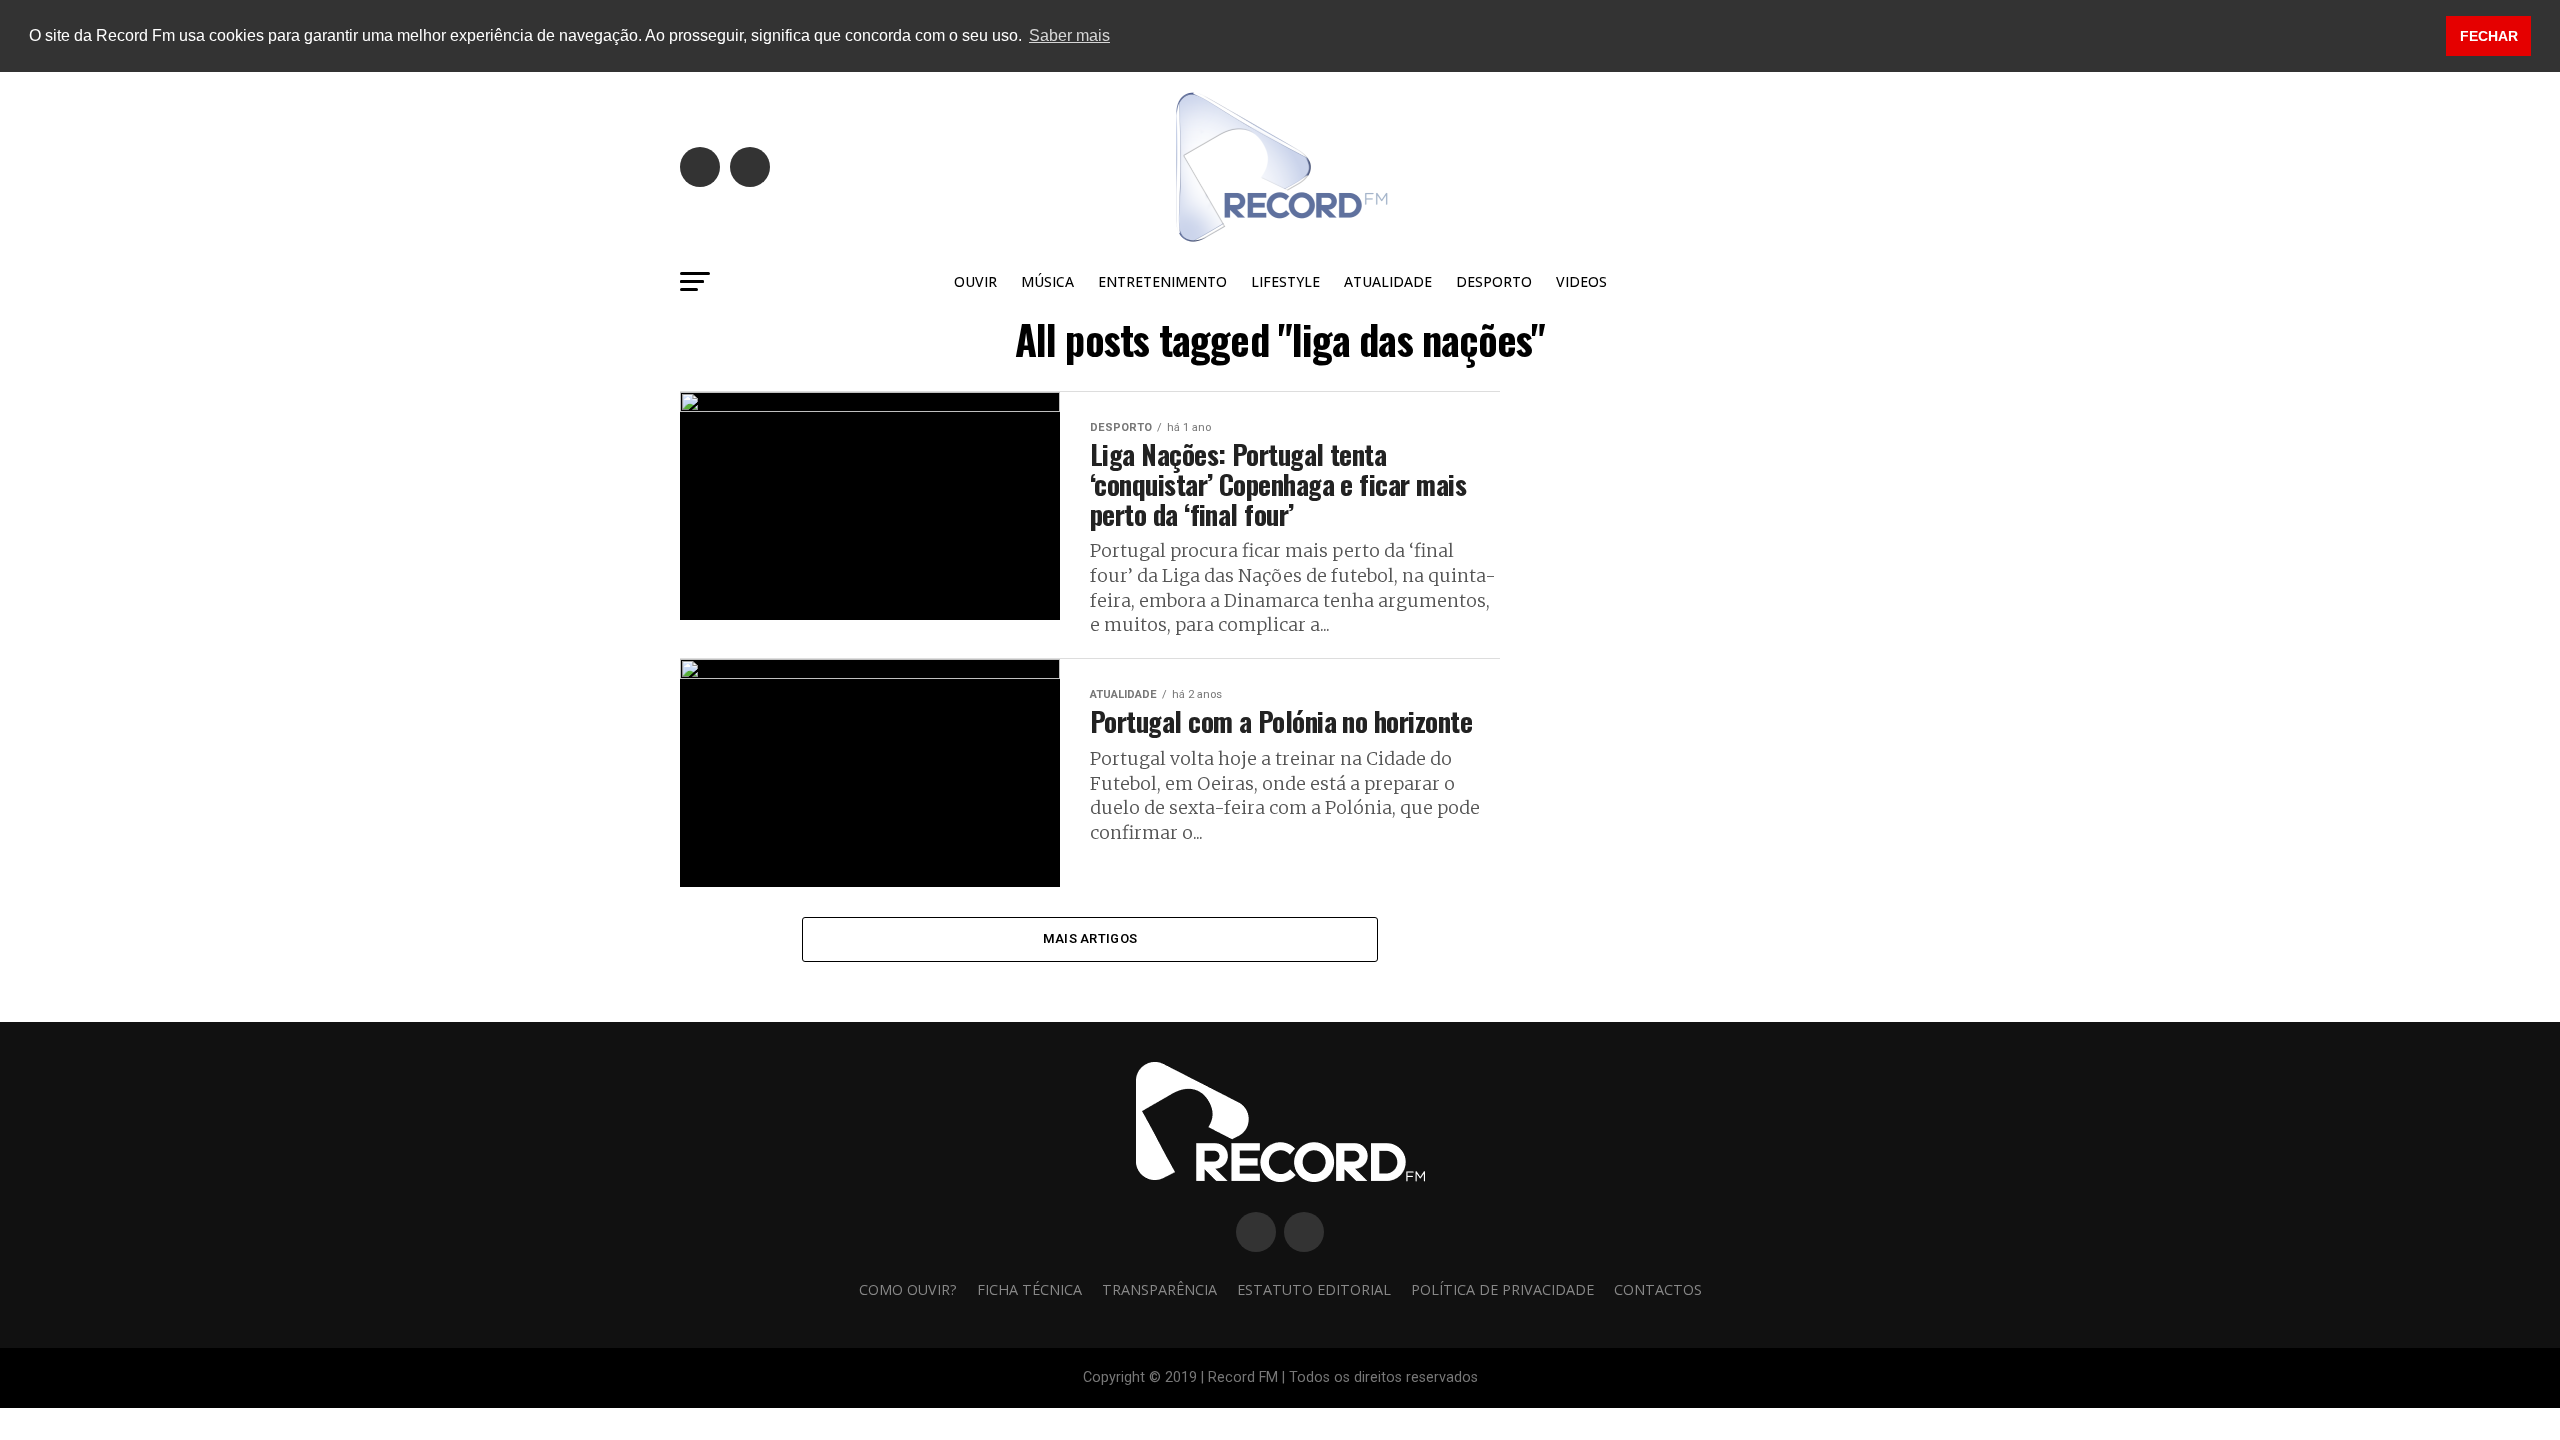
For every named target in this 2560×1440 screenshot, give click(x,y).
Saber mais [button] (1069, 35)
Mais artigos (1090, 938)
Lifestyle (1285, 281)
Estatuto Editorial (1314, 1289)
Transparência (1159, 1289)
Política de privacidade (1502, 1289)
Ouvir (975, 281)
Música (1047, 281)
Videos (1581, 281)
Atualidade (1388, 281)
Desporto (1494, 281)
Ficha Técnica (1029, 1289)
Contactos (1658, 1289)
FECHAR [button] (2489, 36)
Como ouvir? (908, 1289)
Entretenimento (1162, 281)
